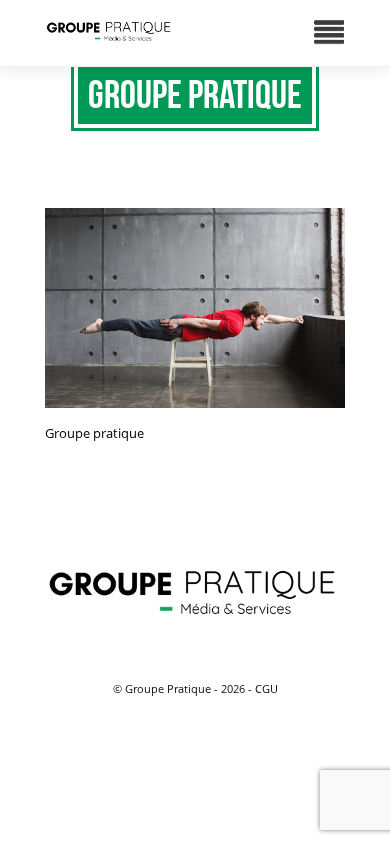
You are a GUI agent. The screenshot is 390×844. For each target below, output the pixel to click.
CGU (266, 688)
